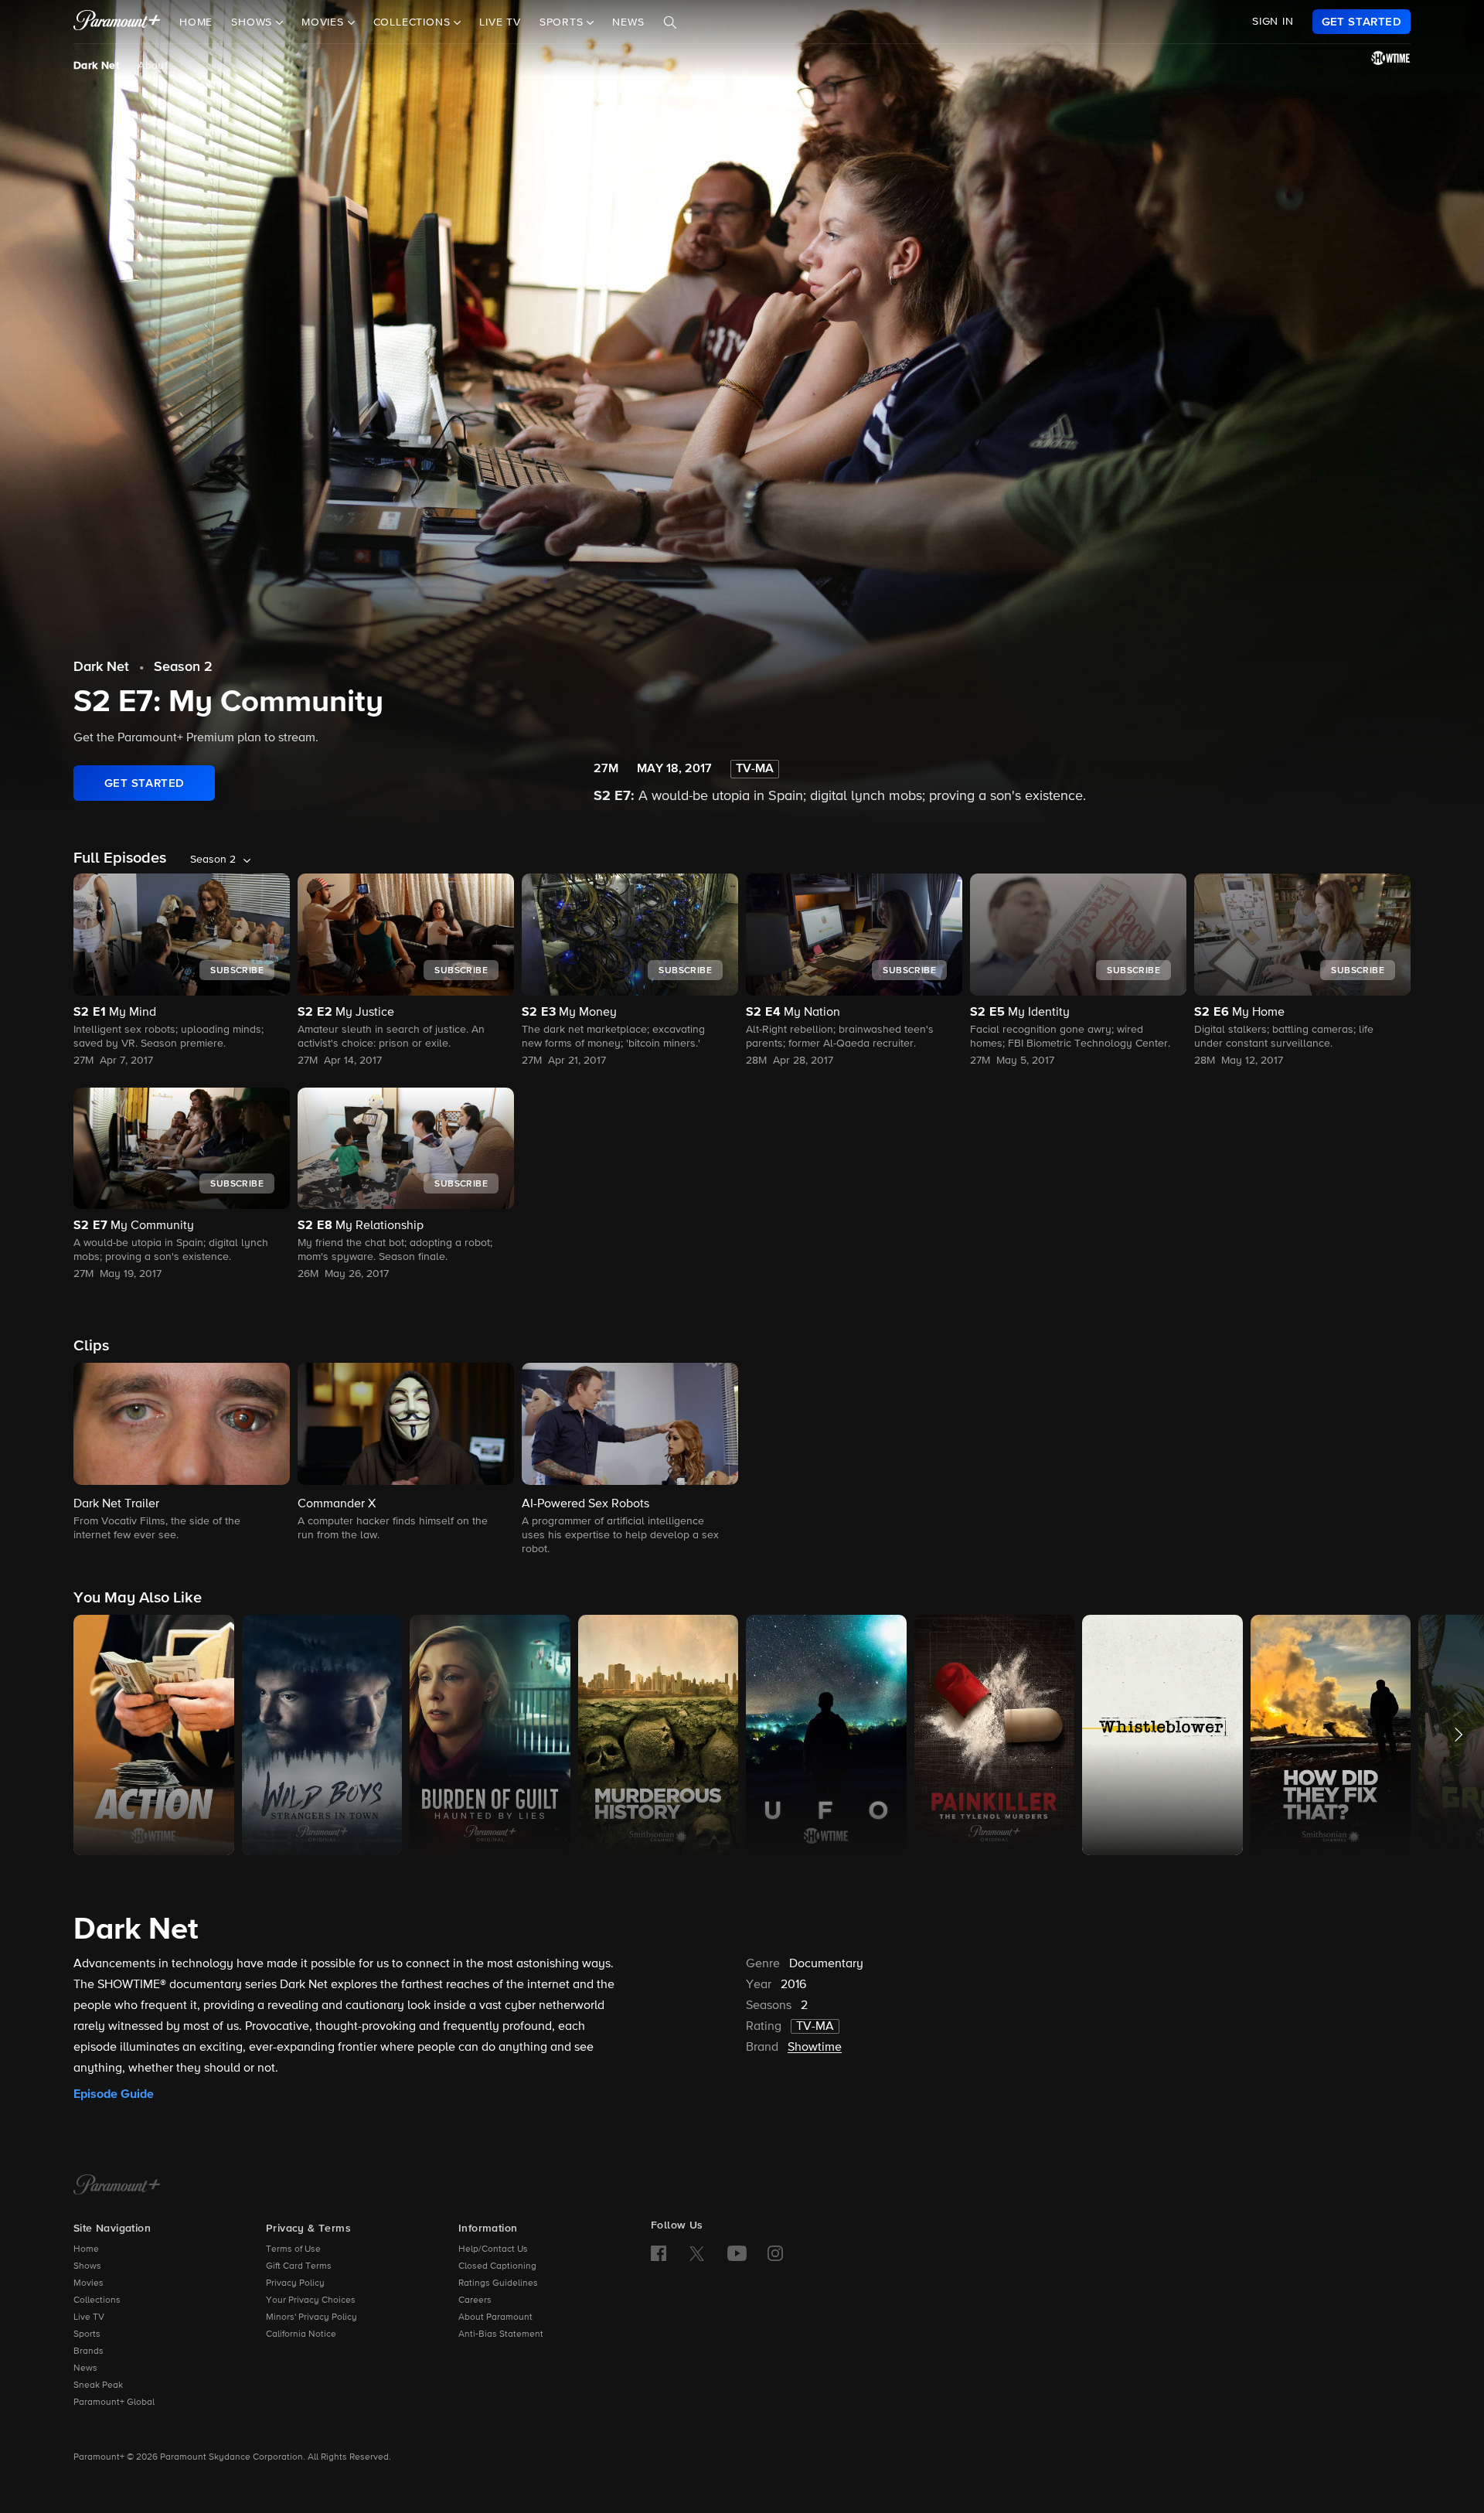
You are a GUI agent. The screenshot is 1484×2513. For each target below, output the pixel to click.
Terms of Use (293, 2249)
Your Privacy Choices (311, 2300)
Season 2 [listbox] (213, 860)
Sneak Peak (98, 2385)
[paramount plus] (117, 22)
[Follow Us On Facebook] (659, 2253)
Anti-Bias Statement (501, 2334)
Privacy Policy (295, 2283)
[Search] (670, 22)
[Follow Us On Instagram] (775, 2253)
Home (196, 22)
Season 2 (183, 667)
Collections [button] (414, 22)
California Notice (301, 2334)
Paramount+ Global (114, 2402)
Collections (97, 2300)
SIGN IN (1273, 22)
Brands (88, 2351)
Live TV (500, 22)
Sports (87, 2334)
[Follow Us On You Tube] (737, 2253)
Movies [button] (325, 22)
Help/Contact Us (493, 2249)
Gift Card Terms (299, 2266)
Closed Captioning (497, 2266)
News (628, 22)
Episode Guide (114, 2094)
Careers (475, 2300)
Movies (88, 2283)
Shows (87, 2266)
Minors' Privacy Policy (311, 2317)
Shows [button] (254, 22)
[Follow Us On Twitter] (697, 2253)
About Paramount (495, 2317)
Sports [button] (563, 22)
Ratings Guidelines (498, 2283)
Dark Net (96, 66)
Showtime (815, 2048)
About (153, 66)
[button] (182, 1453)
